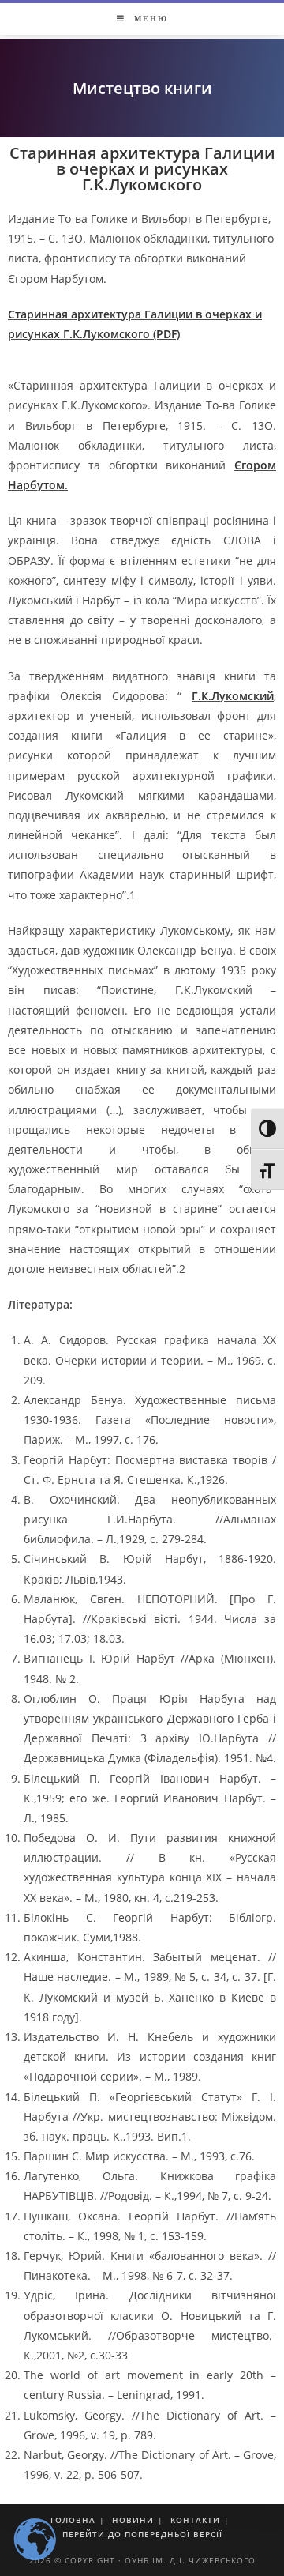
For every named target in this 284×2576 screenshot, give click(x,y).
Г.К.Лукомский (233, 696)
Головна (73, 2520)
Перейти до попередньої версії (142, 2534)
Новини (133, 2520)
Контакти (195, 2520)
